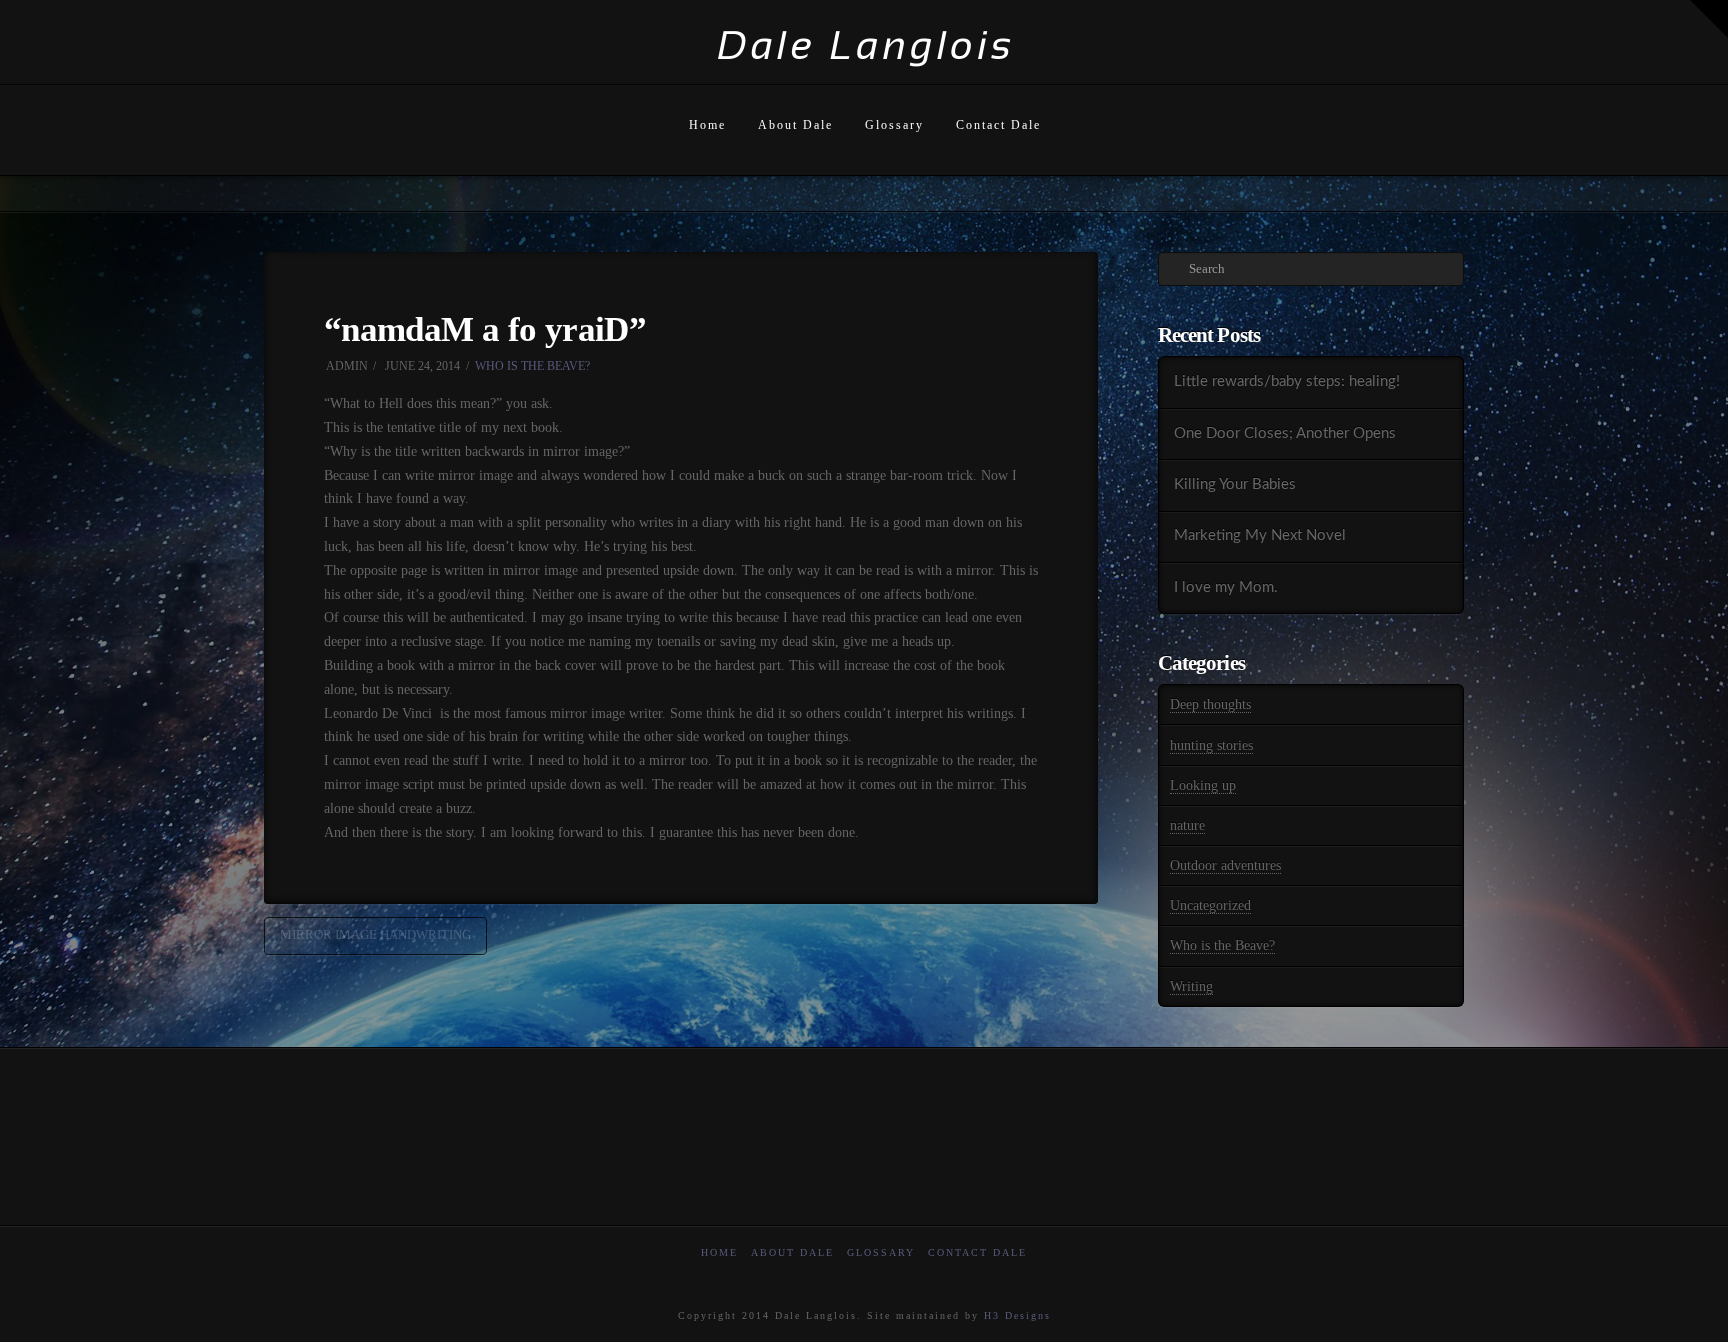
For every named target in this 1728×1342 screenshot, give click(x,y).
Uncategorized (1210, 905)
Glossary (881, 1252)
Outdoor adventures (1225, 865)
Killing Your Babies (1235, 484)
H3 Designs (1017, 1315)
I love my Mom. (1226, 587)
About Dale (792, 1252)
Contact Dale (977, 1252)
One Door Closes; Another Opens (1285, 433)
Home (719, 1252)
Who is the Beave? (532, 366)
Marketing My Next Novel (1260, 535)
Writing (1191, 986)
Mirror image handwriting (375, 934)
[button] (1709, 19)
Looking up (1203, 785)
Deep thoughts (1210, 704)
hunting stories (1211, 745)
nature (1187, 825)
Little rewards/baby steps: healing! (1287, 381)
